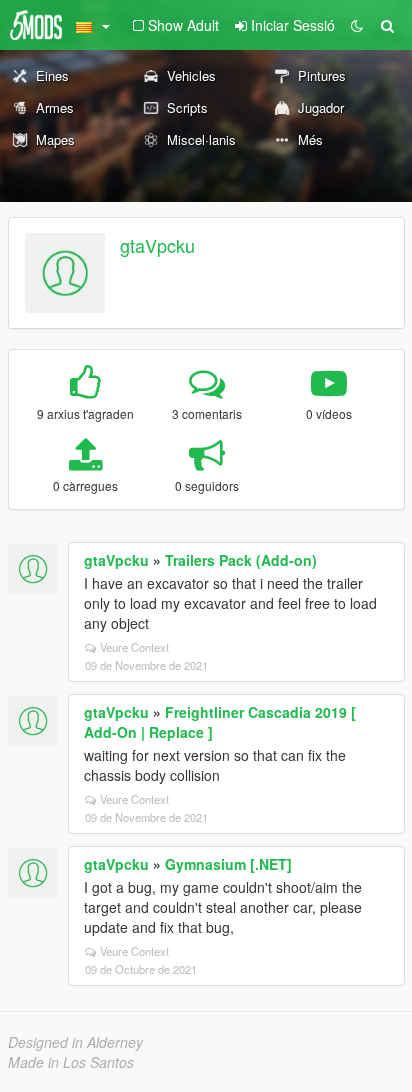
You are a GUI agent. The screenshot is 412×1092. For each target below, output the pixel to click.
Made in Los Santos (71, 1062)
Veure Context (134, 647)
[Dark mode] (357, 25)
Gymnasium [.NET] (228, 864)
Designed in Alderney (75, 1042)
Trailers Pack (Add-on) (241, 560)
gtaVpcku (157, 245)
